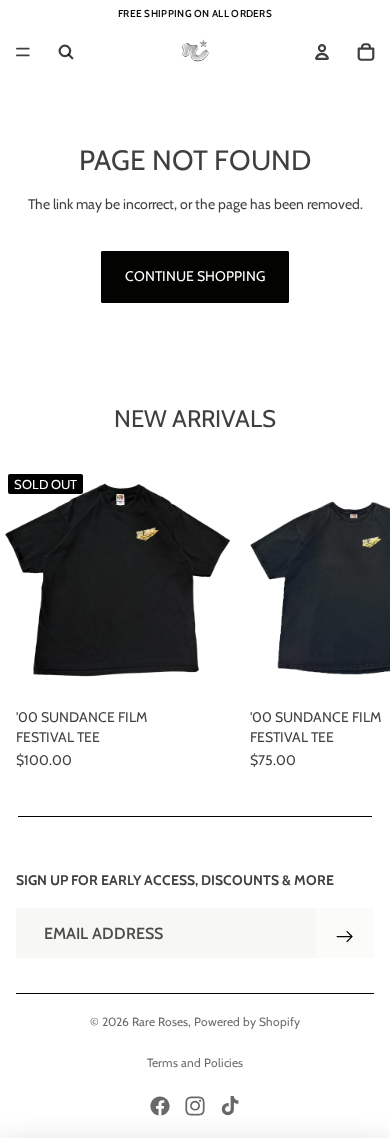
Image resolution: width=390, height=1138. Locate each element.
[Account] (322, 52)
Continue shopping (195, 276)
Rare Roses (160, 1021)
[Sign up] (345, 937)
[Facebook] (160, 1106)
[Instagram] (195, 1106)
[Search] (66, 52)
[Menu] (23, 52)
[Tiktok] (230, 1106)
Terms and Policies (195, 1062)
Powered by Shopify (247, 1021)
